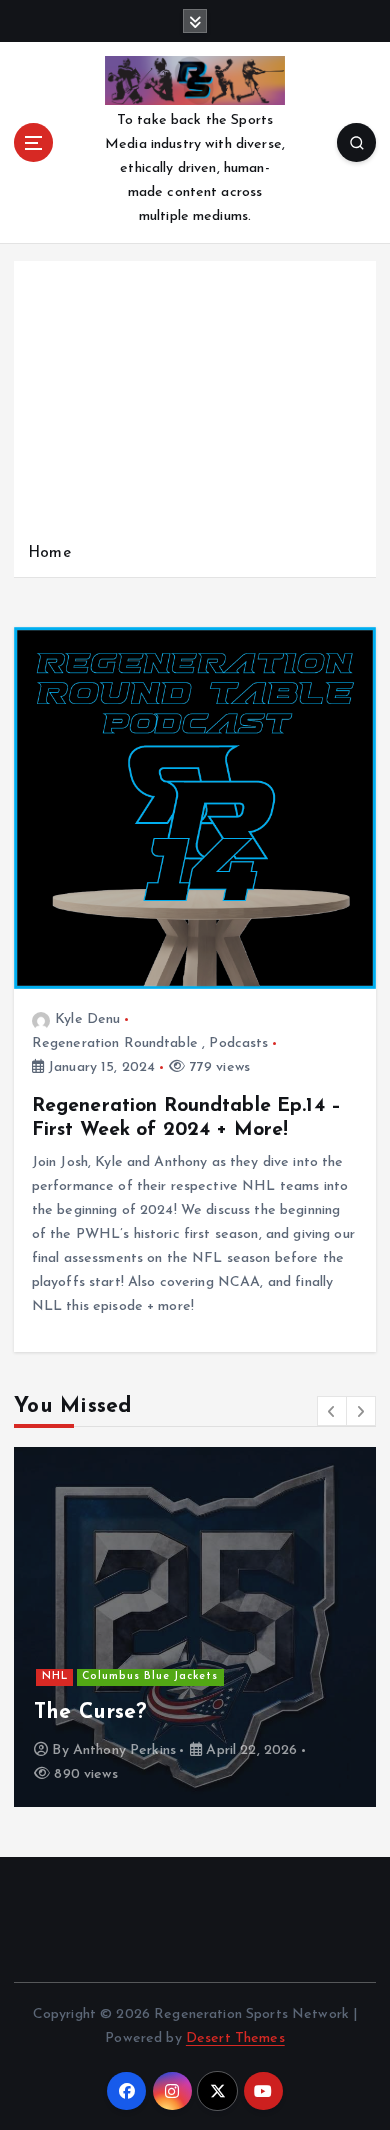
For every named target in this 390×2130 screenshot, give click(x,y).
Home (49, 553)
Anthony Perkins (124, 1750)
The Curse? (90, 1712)
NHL (55, 1676)
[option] (195, 1627)
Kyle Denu (87, 1019)
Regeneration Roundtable (115, 1043)
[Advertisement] (195, 406)
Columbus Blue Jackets (150, 1676)
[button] (332, 1411)
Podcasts (238, 1043)
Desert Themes (235, 2038)
